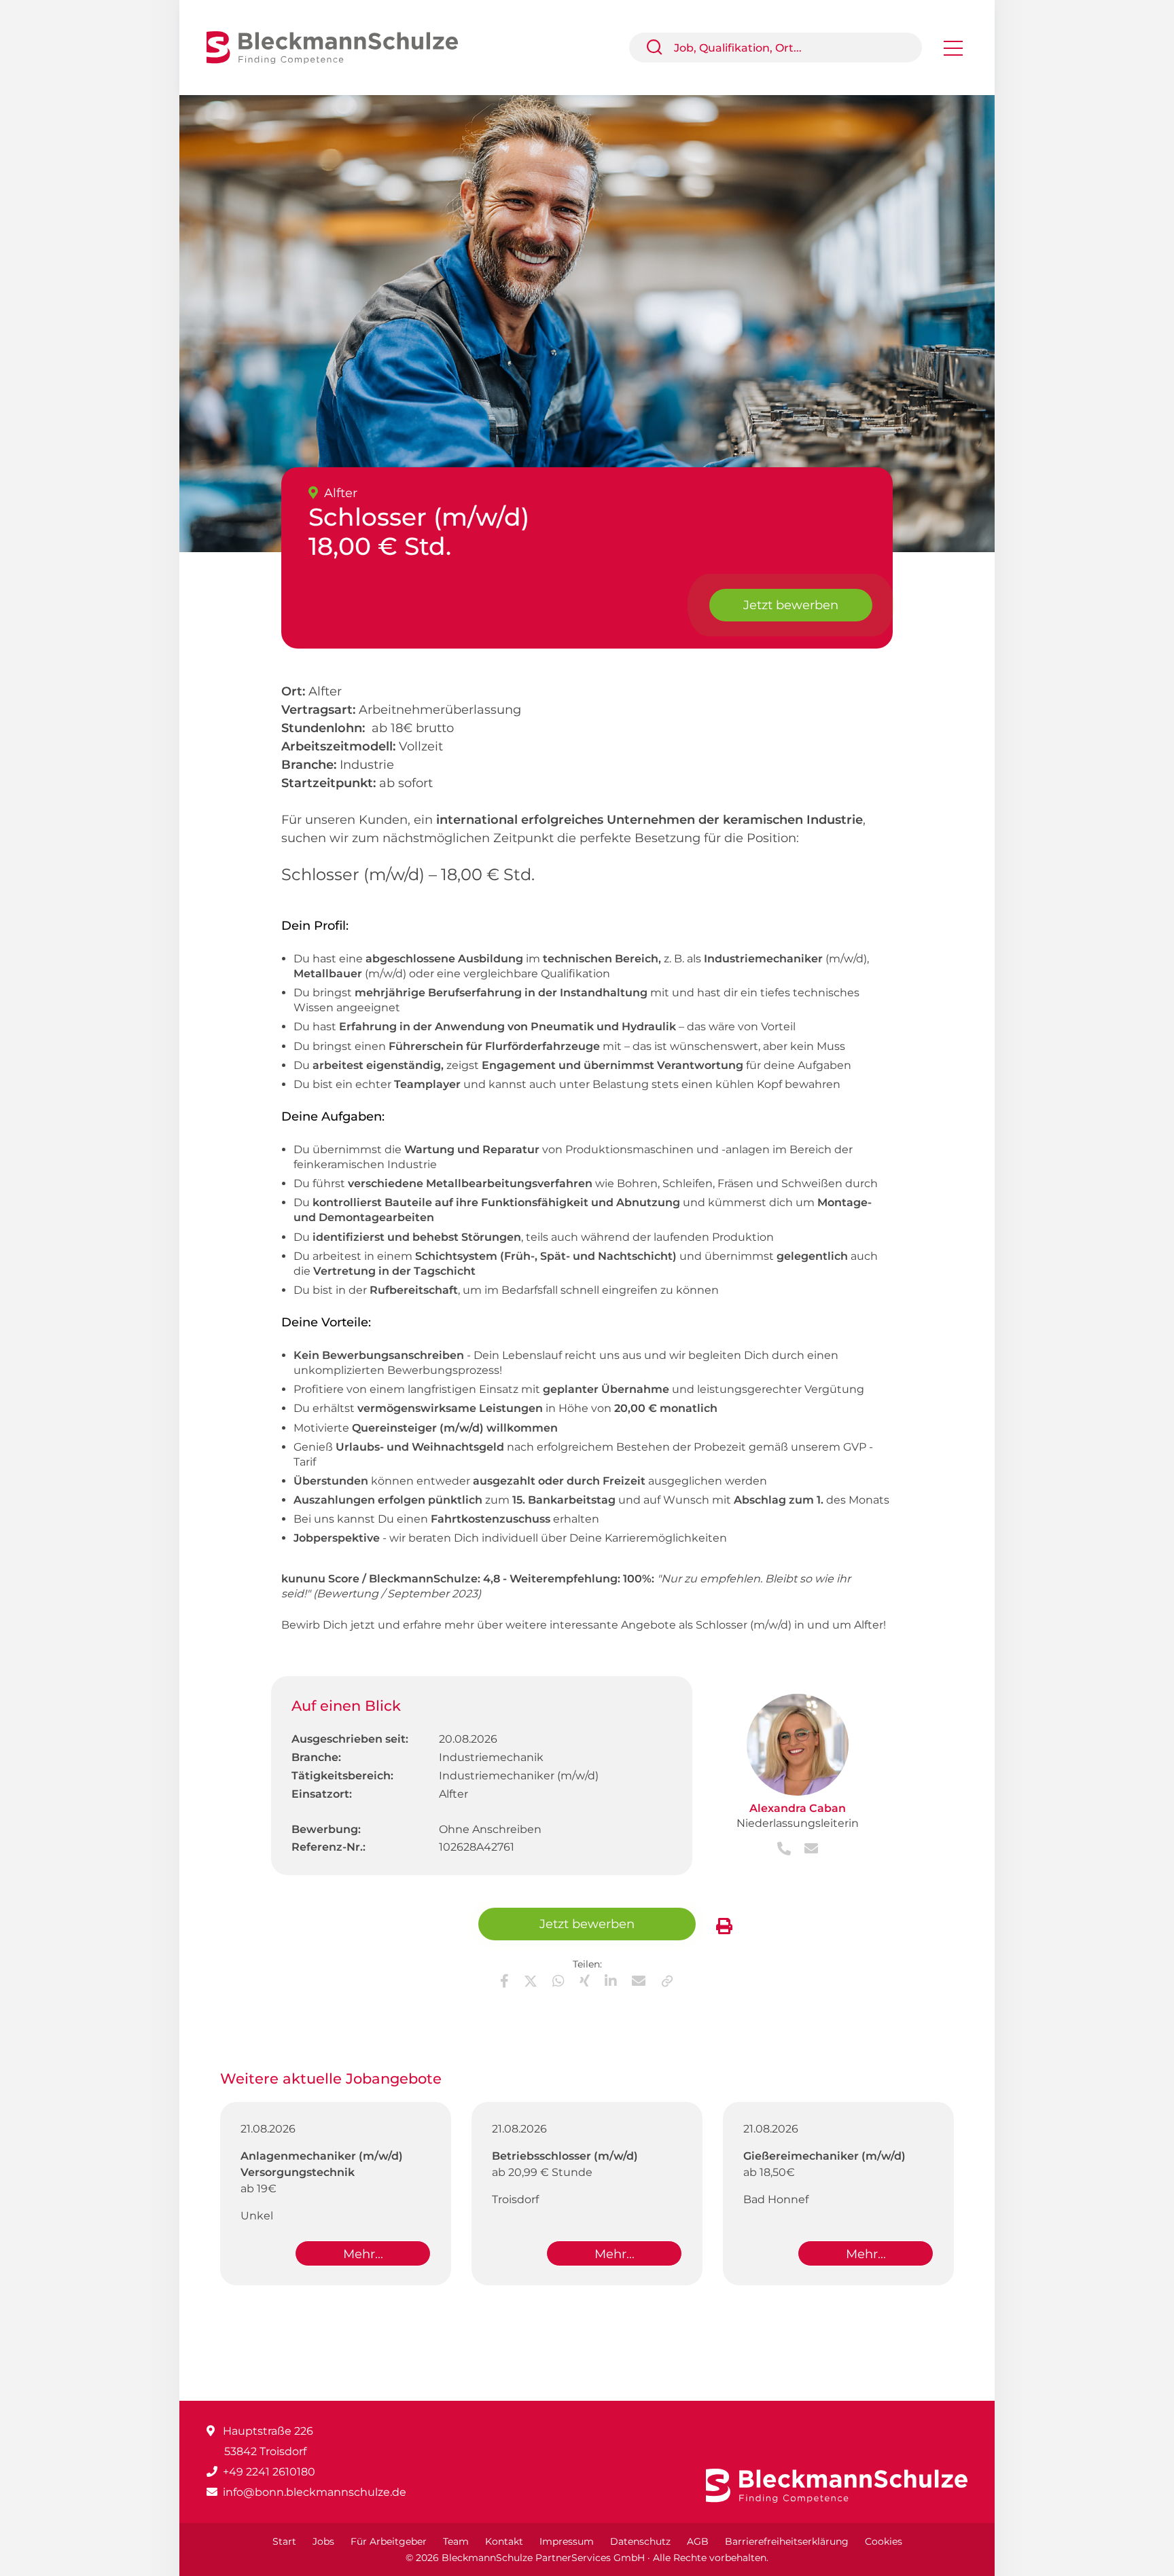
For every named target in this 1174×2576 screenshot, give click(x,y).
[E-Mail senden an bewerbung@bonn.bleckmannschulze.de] (806, 1850)
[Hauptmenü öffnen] (953, 53)
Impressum (567, 2541)
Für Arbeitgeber (389, 2541)
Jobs (323, 2541)
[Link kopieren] (667, 1981)
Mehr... (363, 2254)
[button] (660, 48)
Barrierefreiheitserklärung (787, 2541)
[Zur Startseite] (342, 47)
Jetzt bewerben (791, 605)
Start (284, 2541)
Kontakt (504, 2541)
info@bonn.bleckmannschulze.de (315, 2492)
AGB (698, 2541)
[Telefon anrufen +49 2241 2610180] (785, 1850)
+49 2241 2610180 (269, 2472)
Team (456, 2541)
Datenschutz (640, 2541)
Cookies (884, 2541)
